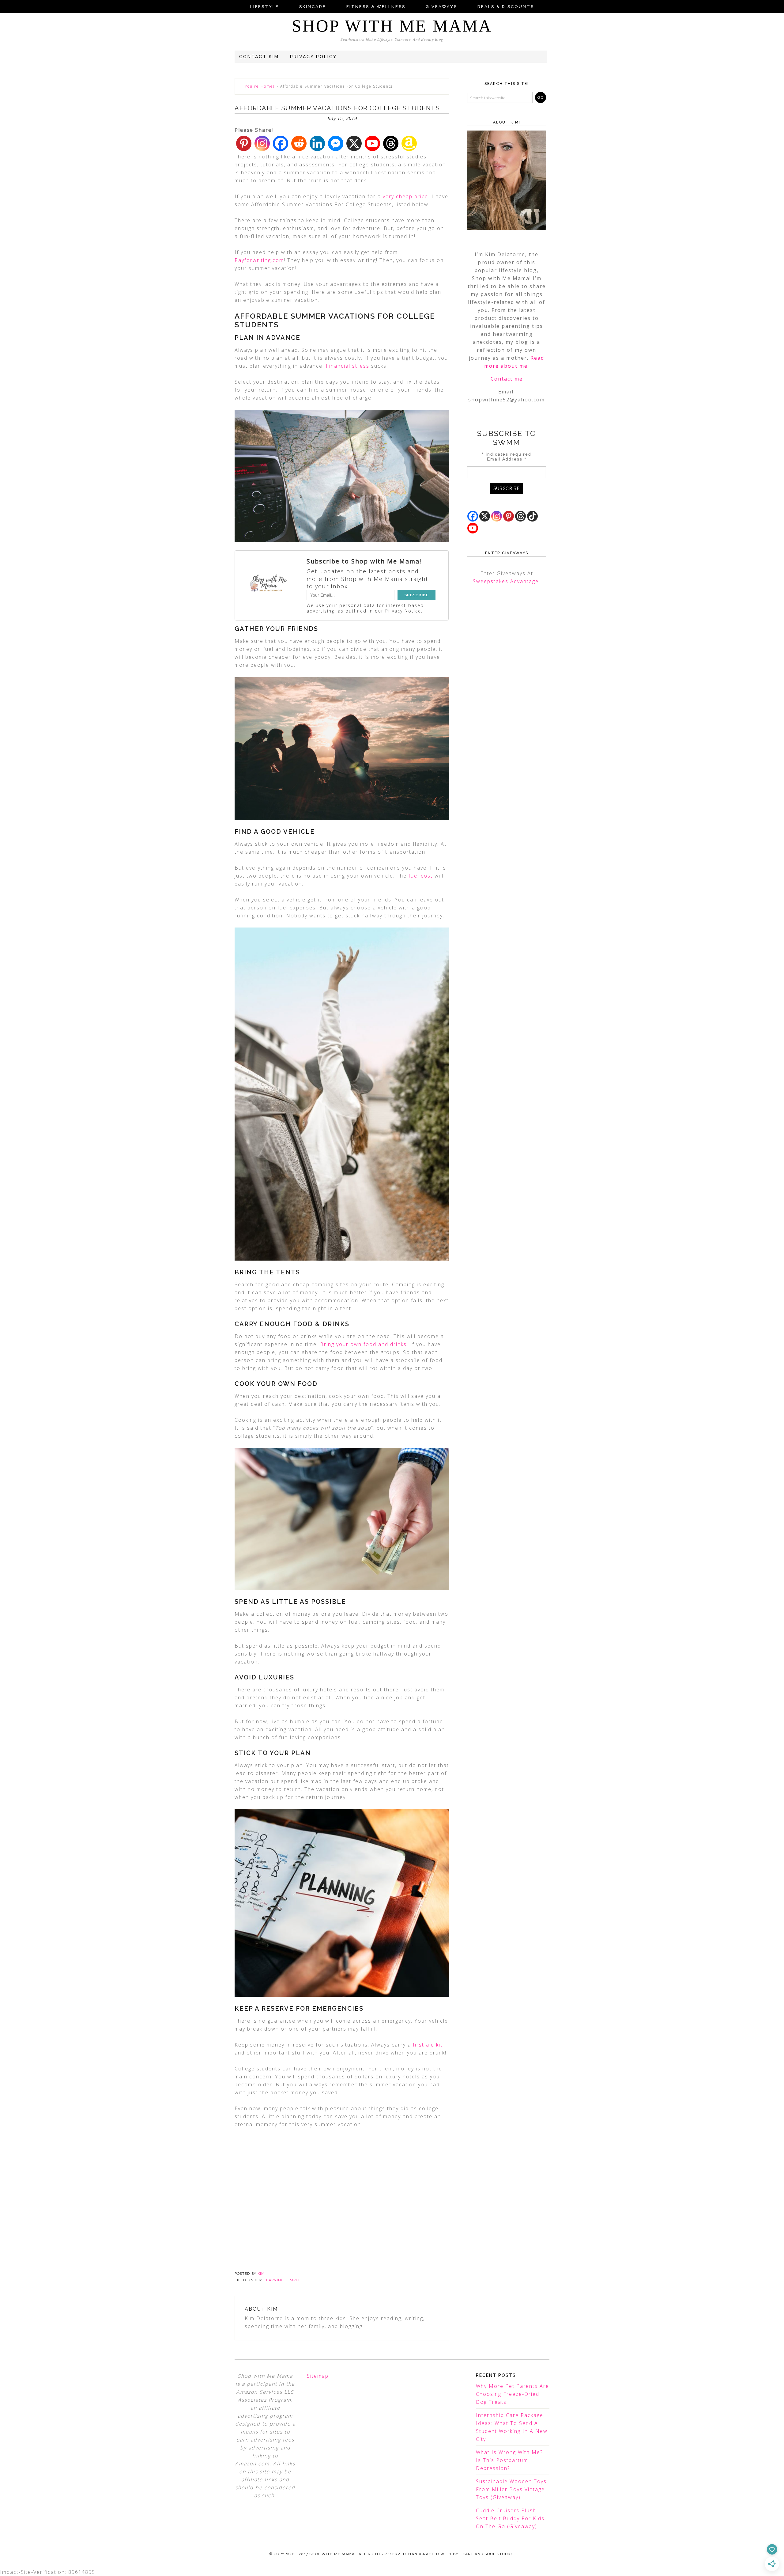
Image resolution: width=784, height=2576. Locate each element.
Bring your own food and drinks (363, 1344)
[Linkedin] (317, 143)
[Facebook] (281, 143)
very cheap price (405, 196)
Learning (274, 2280)
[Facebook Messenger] (336, 143)
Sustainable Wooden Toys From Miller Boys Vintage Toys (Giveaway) (511, 2489)
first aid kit (428, 2045)
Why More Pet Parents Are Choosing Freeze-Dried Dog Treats (513, 2394)
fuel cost (421, 876)
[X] (354, 143)
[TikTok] (532, 516)
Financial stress (348, 366)
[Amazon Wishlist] (409, 143)
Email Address (507, 459)
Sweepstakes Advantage (506, 581)
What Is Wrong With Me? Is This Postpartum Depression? (509, 2460)
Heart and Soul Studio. (486, 2554)
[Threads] (391, 143)
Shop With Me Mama (392, 26)
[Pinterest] (244, 143)
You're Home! (260, 86)
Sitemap (318, 2376)
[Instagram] (262, 143)
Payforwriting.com (259, 260)
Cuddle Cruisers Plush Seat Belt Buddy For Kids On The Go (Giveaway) (510, 2518)
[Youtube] (372, 143)
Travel (293, 2280)
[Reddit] (299, 143)
